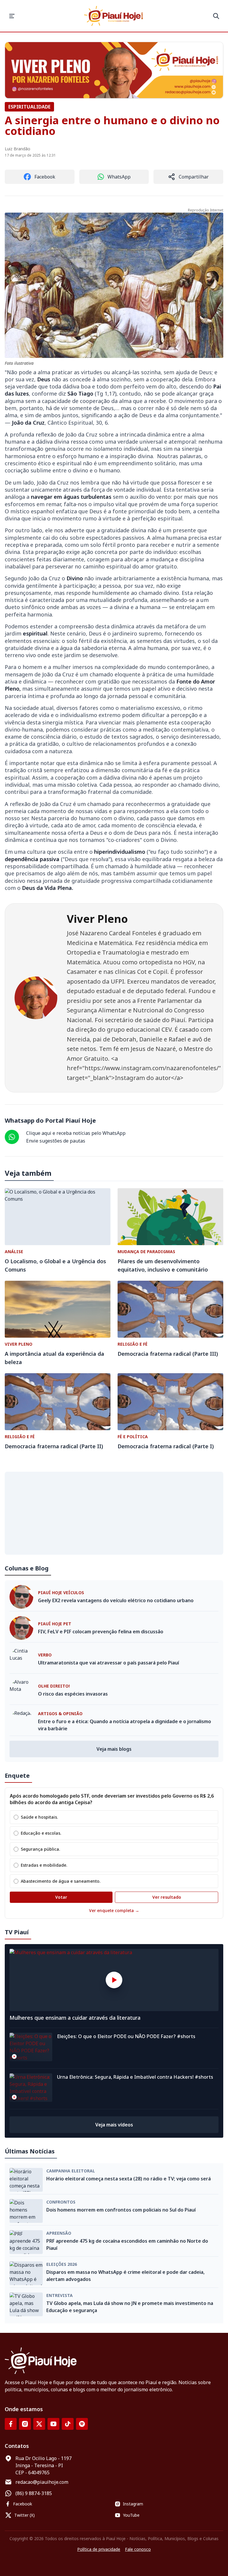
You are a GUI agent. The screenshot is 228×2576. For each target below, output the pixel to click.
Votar (61, 1897)
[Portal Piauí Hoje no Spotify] (82, 2424)
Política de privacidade (99, 2549)
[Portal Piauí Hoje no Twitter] (39, 2424)
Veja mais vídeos (114, 2125)
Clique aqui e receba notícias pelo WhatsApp (76, 1133)
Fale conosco (138, 2549)
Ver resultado (167, 1897)
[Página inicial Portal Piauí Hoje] (114, 16)
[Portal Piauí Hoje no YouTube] (53, 2424)
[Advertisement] (114, 1513)
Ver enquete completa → (114, 1910)
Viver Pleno (97, 919)
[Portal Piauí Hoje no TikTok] (68, 2424)
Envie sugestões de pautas (56, 1141)
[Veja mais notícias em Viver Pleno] (114, 70)
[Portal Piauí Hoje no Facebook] (11, 2424)
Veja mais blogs (114, 1749)
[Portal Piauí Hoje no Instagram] (25, 2424)
